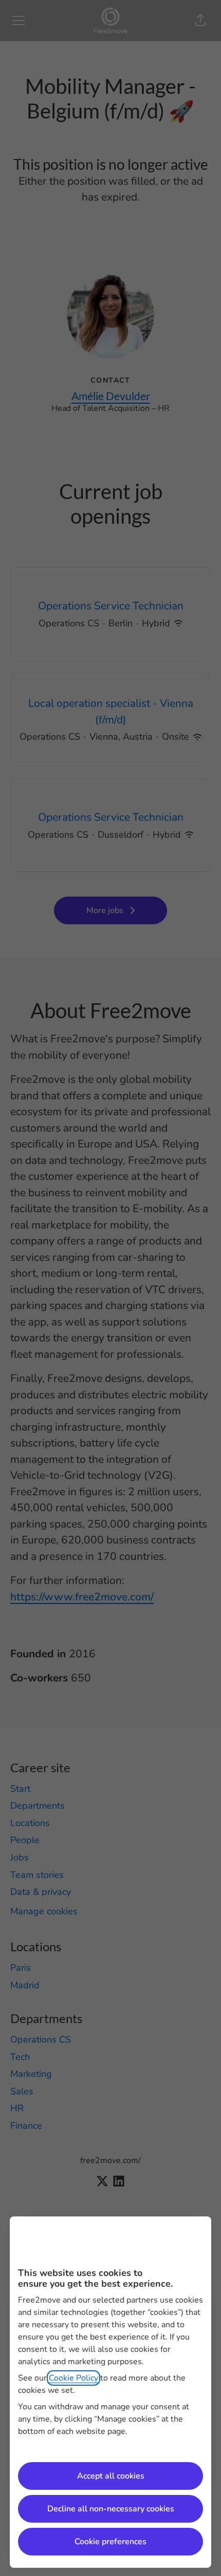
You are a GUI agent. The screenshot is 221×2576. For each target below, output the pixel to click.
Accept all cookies (111, 2476)
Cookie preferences (110, 2542)
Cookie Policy (73, 2378)
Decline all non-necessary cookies (111, 2509)
